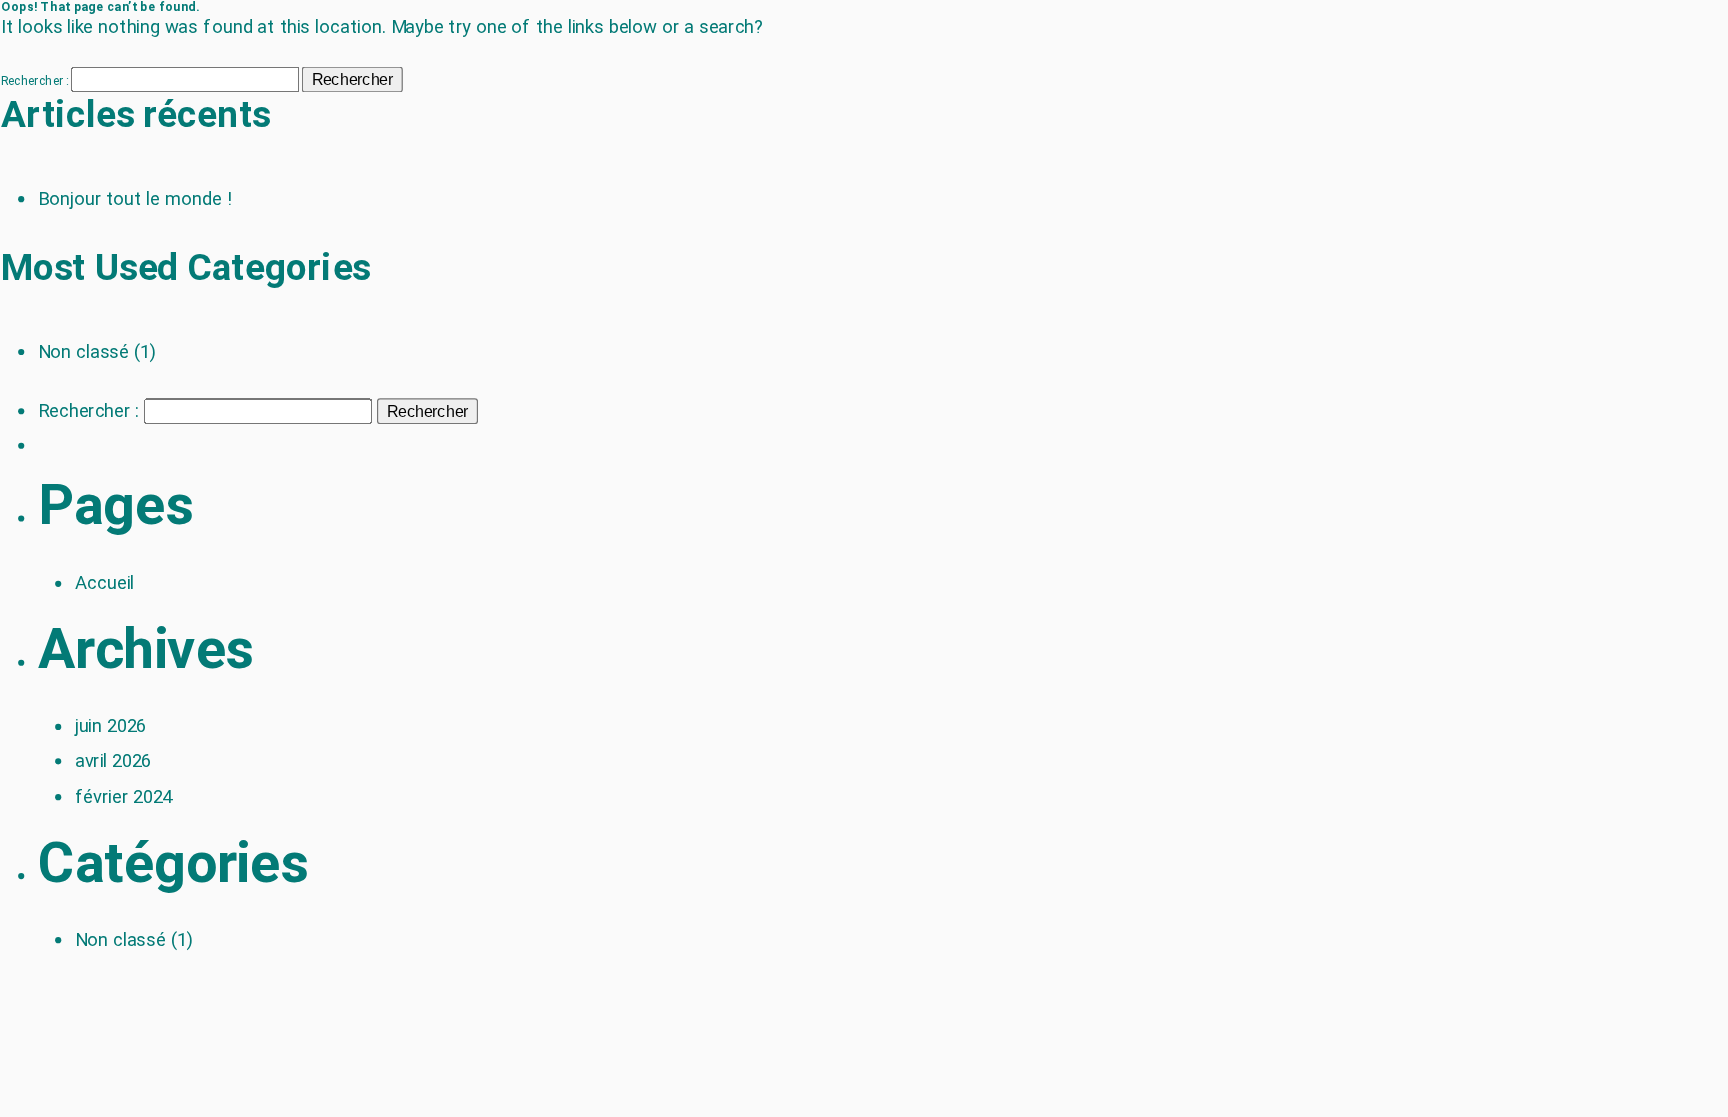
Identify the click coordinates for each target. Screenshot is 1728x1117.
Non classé (83, 351)
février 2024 (123, 796)
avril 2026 (113, 761)
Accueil (104, 583)
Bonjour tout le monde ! (135, 199)
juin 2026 (111, 726)
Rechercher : (35, 81)
